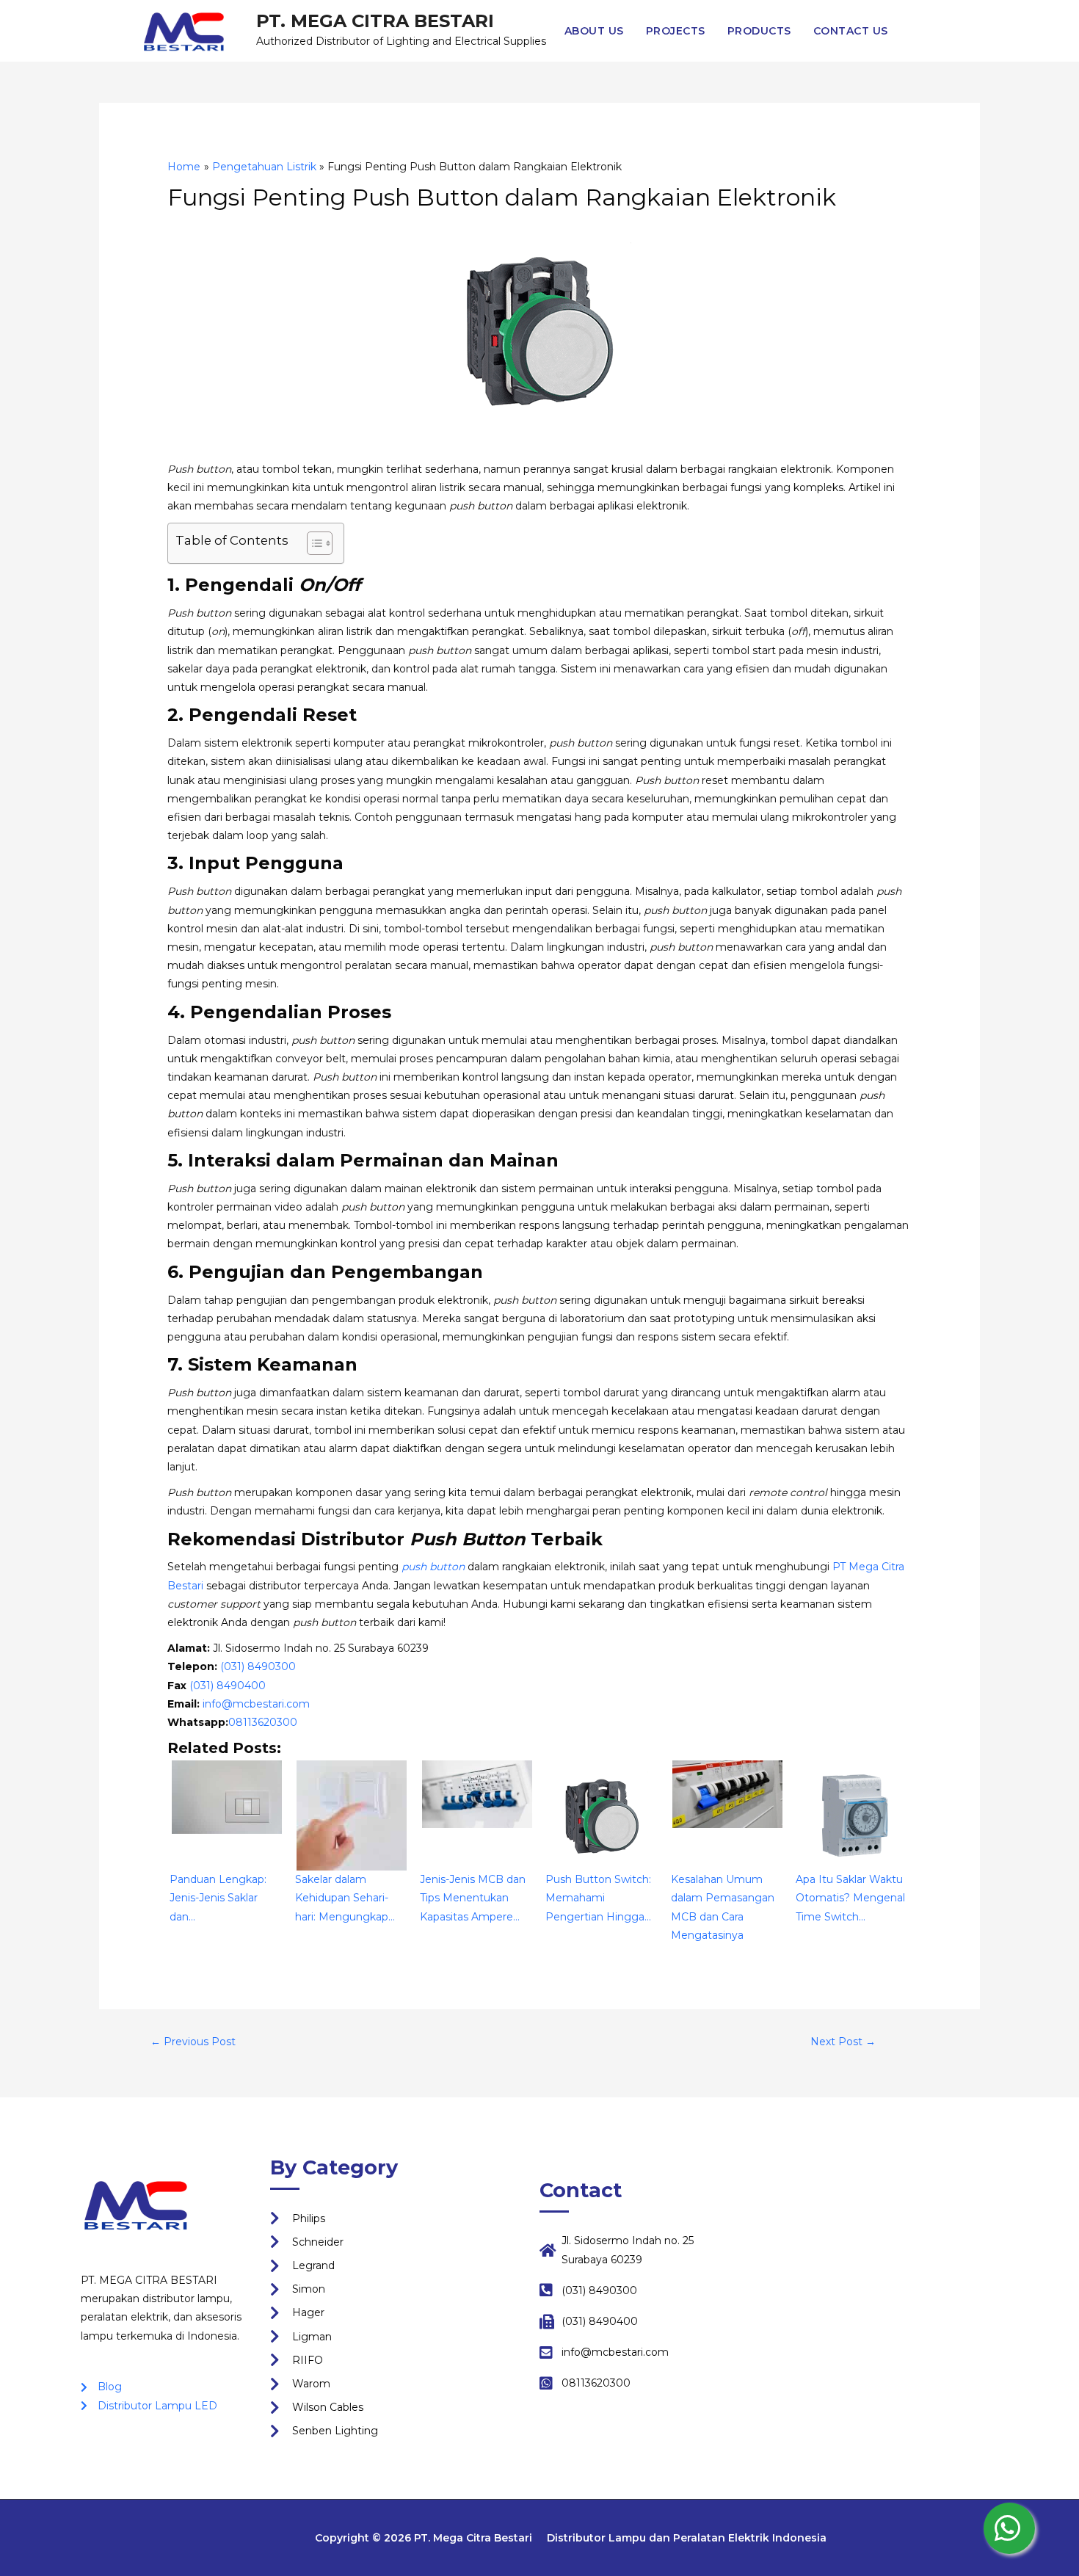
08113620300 (263, 1722)
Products (759, 31)
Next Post (843, 2042)
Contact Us (851, 31)
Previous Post (193, 2042)
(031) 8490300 (258, 1666)
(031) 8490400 (228, 1686)
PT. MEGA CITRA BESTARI (375, 21)
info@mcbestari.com (256, 1704)
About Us (594, 31)
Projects (676, 31)
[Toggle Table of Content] (312, 543)
